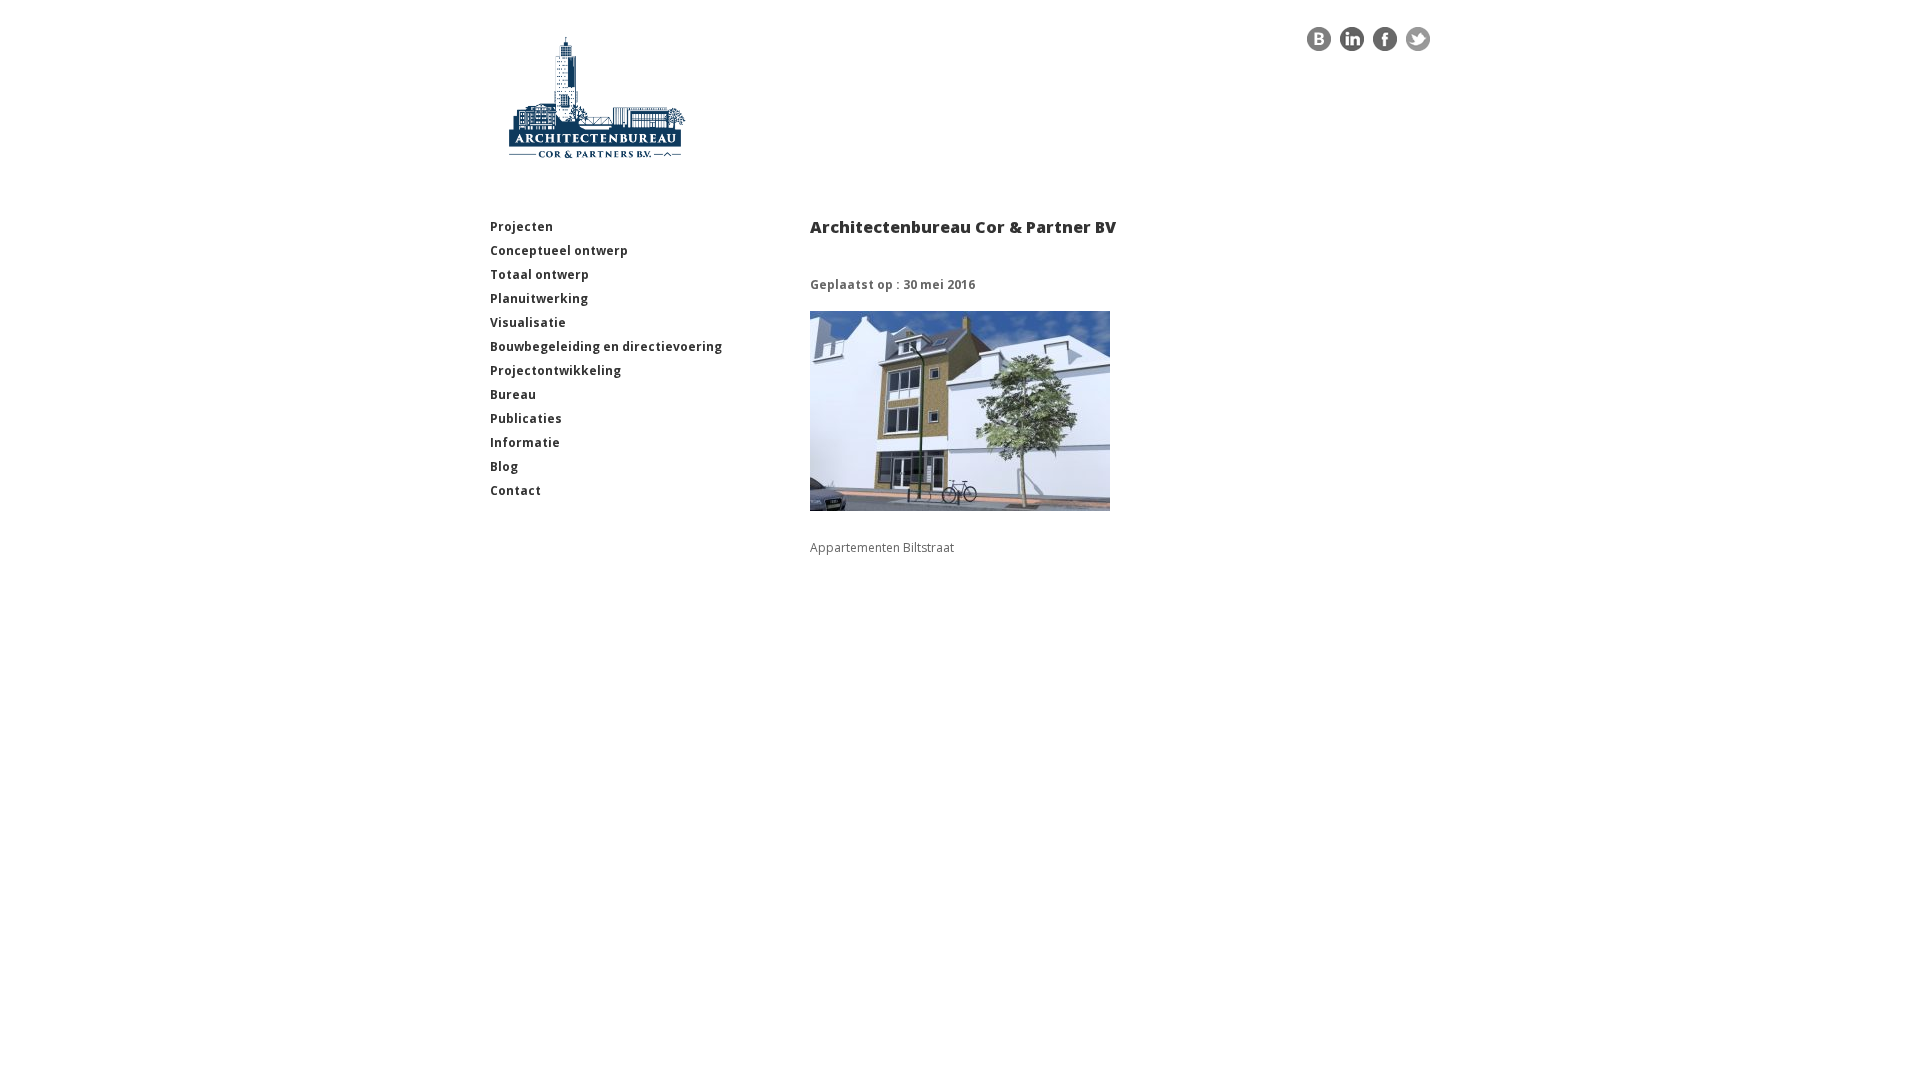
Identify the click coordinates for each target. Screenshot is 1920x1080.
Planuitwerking (539, 298)
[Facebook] (1385, 44)
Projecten (521, 226)
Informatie (525, 442)
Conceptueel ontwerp (559, 250)
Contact (515, 490)
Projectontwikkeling (555, 370)
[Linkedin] (1352, 44)
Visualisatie (528, 322)
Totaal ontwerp (539, 274)
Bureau (513, 394)
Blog (504, 466)
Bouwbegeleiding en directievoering (606, 346)
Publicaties (526, 418)
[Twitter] (1418, 44)
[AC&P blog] (1319, 44)
